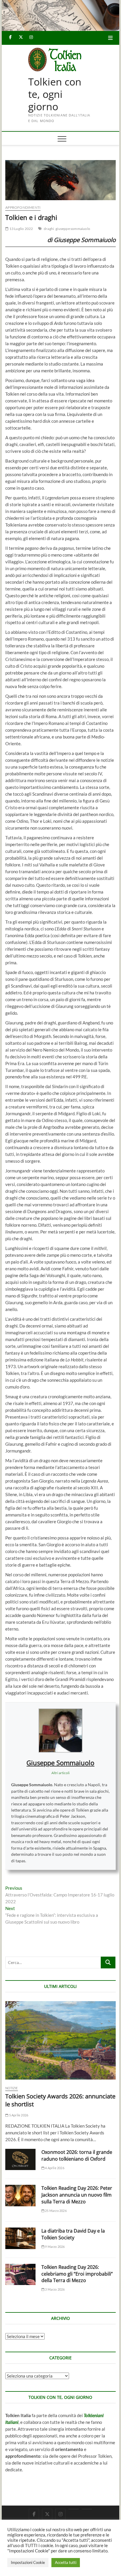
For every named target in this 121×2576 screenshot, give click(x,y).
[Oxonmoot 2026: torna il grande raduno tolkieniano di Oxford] (20, 2160)
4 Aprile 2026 (54, 2168)
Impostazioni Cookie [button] (28, 2562)
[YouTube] (74, 2509)
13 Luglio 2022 (21, 229)
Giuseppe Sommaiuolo (60, 1763)
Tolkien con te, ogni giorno (55, 94)
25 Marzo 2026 (56, 2211)
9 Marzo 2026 (55, 2247)
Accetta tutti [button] (66, 2562)
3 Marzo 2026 (55, 2289)
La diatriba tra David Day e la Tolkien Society (73, 2234)
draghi (49, 229)
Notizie (11, 2088)
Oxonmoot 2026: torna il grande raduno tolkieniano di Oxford (77, 2155)
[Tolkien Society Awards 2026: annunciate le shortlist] (60, 2040)
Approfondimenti (23, 207)
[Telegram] (87, 2509)
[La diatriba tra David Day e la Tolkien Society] (20, 2238)
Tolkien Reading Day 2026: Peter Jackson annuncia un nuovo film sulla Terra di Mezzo (77, 2195)
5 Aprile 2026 (18, 2115)
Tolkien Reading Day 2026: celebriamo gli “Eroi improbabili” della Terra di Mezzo (77, 2274)
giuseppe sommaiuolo (73, 229)
